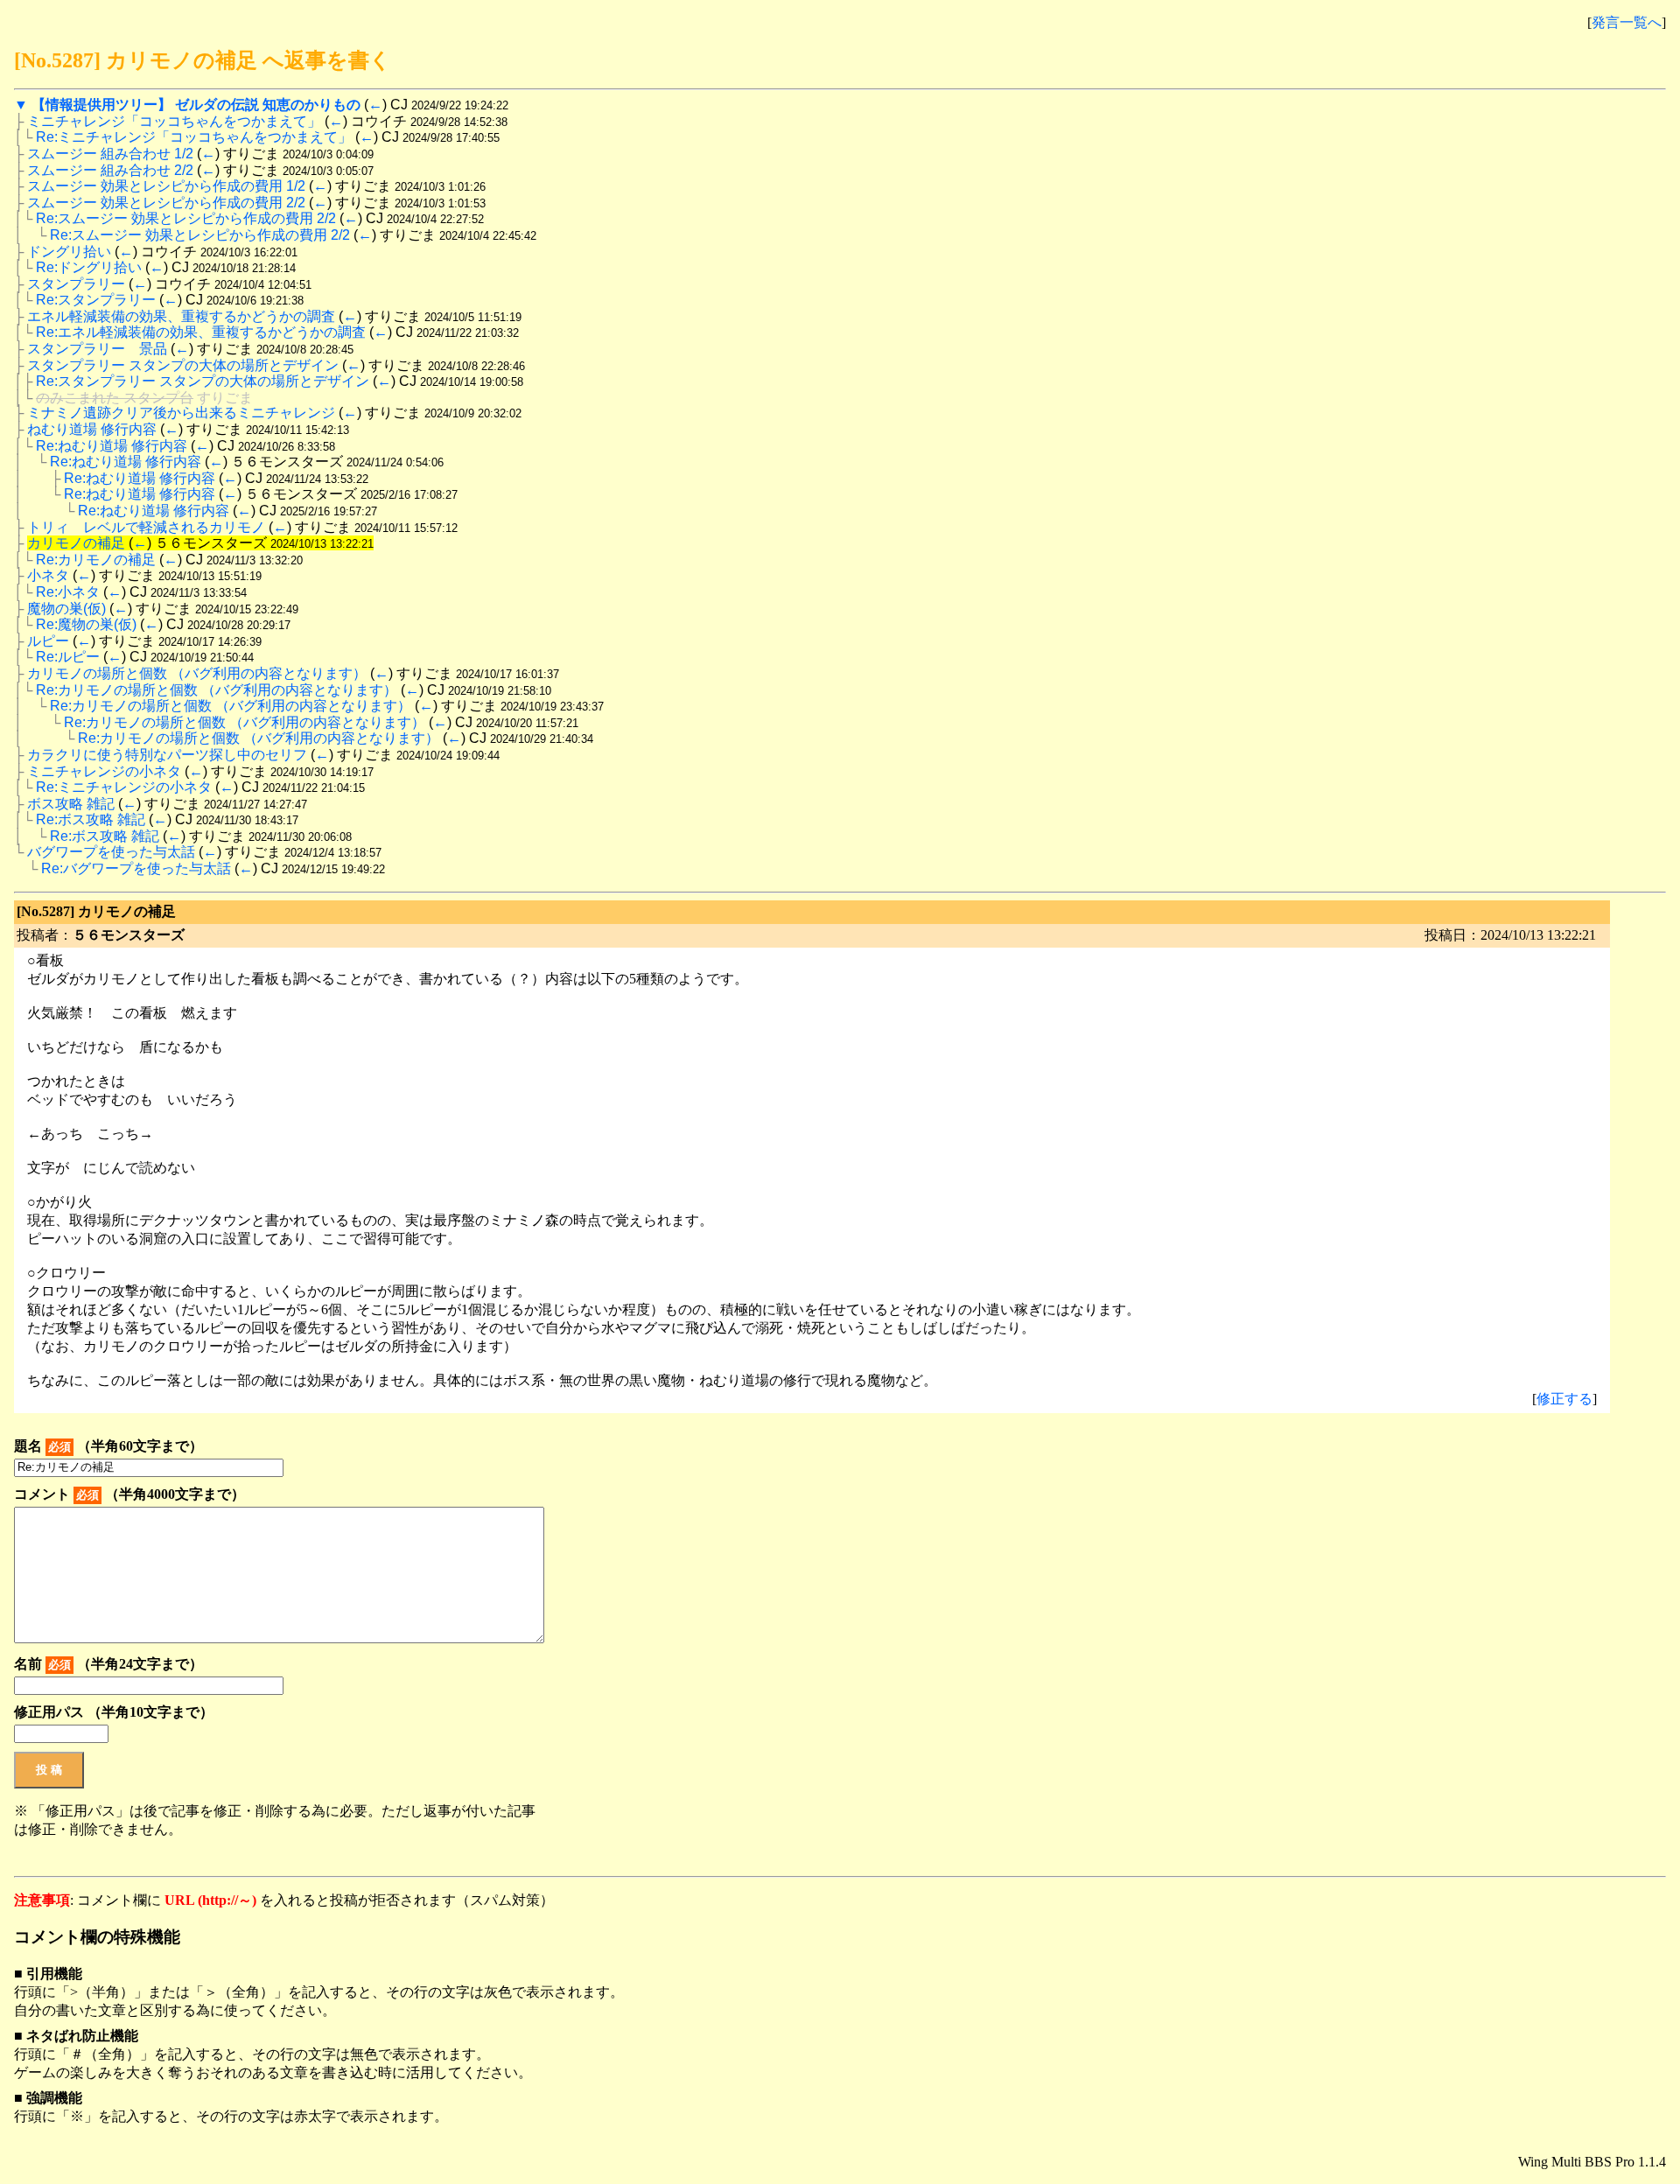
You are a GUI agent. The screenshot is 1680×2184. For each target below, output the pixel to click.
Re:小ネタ (68, 592)
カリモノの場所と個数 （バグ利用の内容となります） (197, 673)
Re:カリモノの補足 (96, 560)
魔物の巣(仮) (66, 609)
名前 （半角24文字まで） (108, 1664)
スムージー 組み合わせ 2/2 (110, 170)
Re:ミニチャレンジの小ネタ (124, 787)
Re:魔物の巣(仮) (86, 624)
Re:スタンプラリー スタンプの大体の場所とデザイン (203, 381)
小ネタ (48, 575)
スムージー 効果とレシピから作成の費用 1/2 (166, 186)
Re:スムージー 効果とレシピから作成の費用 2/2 (186, 218)
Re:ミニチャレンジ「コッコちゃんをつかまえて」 (194, 137)
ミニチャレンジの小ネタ (104, 771)
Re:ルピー (68, 657)
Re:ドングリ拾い (89, 267)
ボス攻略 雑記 (71, 804)
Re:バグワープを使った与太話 (136, 868)
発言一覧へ (1627, 22)
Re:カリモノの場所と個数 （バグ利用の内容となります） (217, 690)
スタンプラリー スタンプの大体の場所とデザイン (183, 365)
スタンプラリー (76, 284)
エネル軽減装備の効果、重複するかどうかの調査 (181, 316)
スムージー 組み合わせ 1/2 (110, 154)
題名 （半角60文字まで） (108, 1446)
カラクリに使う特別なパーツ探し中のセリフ (167, 755)
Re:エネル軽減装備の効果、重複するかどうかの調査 (201, 332)
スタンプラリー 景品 (97, 349)
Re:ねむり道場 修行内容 (112, 446)
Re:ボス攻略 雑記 (91, 819)
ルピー (48, 641)
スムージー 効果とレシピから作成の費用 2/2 (166, 203)
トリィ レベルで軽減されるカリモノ (146, 527)
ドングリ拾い (69, 252)
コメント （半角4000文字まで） (129, 1494)
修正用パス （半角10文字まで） (114, 1712)
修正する (1564, 1399)
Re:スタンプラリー (96, 300)
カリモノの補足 (76, 543)
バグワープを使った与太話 (111, 852)
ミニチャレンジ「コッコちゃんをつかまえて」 (174, 121)
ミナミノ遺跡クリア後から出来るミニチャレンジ (181, 413)
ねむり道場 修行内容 (92, 429)
